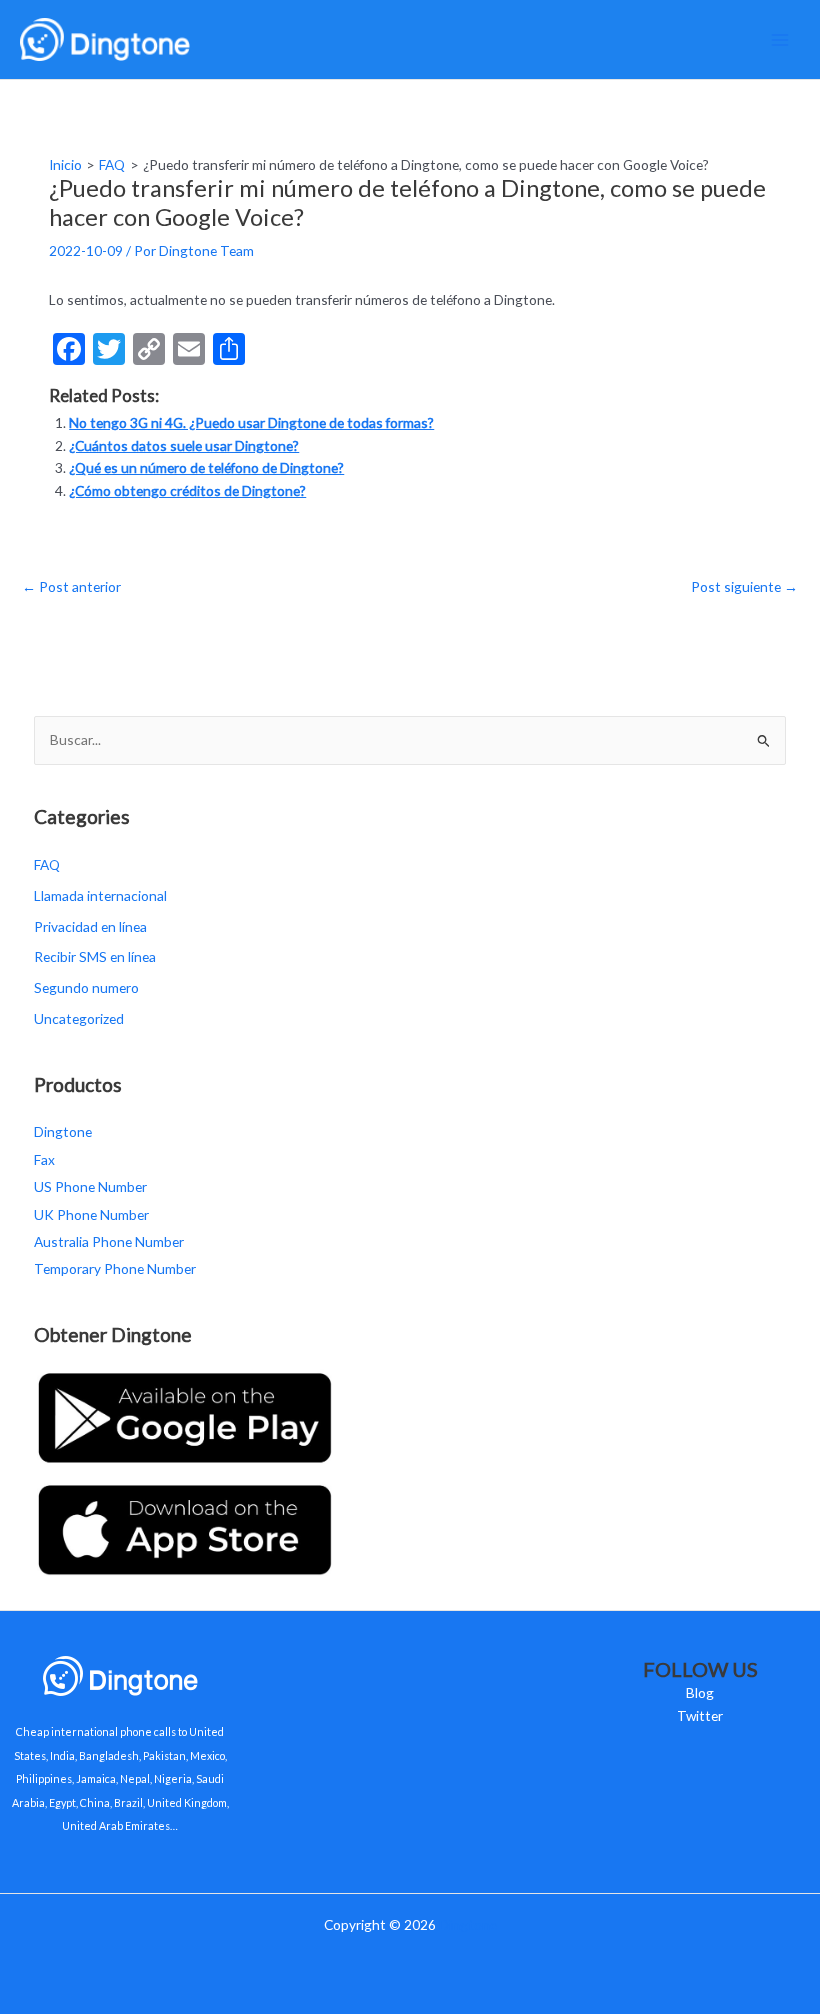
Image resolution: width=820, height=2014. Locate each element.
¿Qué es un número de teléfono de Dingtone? (206, 467)
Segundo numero (86, 987)
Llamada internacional (100, 895)
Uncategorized (79, 1018)
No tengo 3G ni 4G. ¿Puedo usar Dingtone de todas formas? (251, 422)
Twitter (700, 1715)
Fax (44, 1159)
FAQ (47, 864)
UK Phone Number (91, 1214)
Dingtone (63, 1131)
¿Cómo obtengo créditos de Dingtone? (187, 490)
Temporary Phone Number (115, 1268)
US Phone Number (90, 1186)
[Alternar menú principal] (780, 39)
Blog (700, 1692)
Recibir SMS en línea (95, 956)
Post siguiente (744, 586)
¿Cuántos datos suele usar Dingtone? (184, 445)
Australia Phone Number (109, 1241)
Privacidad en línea (90, 926)
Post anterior (71, 586)
